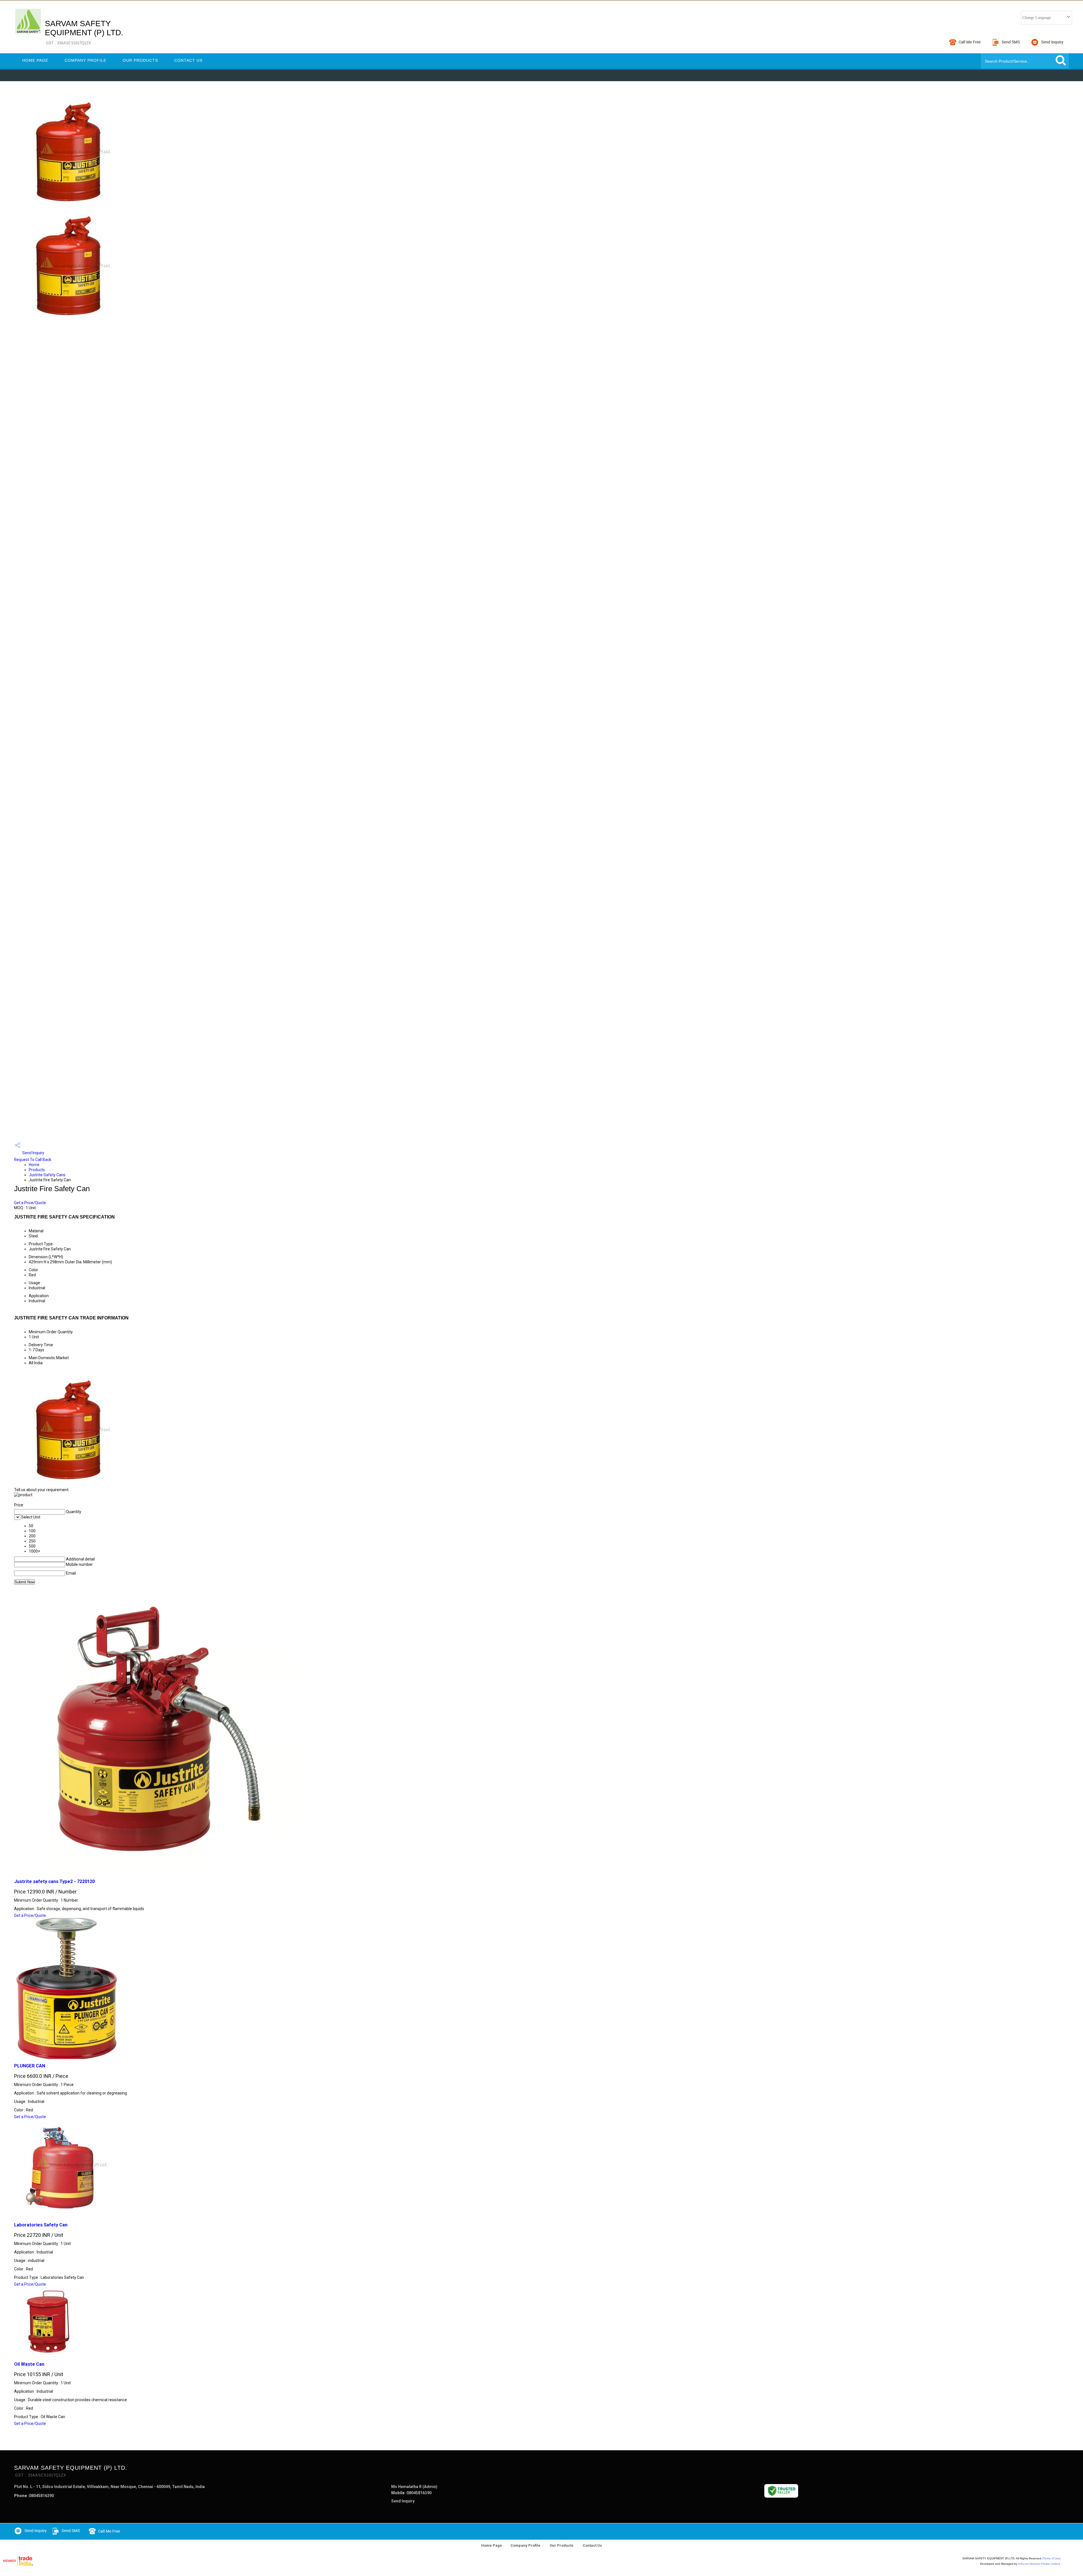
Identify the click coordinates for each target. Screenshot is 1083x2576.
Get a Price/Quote (30, 1203)
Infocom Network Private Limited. (1039, 2564)
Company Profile (85, 60)
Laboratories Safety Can (41, 2225)
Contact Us (188, 60)
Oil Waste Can (29, 2364)
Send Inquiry (33, 1153)
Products (37, 1170)
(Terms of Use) (1051, 2558)
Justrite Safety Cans (47, 1175)
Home (34, 1165)
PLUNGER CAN (30, 2066)
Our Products (140, 60)
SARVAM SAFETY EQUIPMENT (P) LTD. (84, 32)
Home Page (35, 60)
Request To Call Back (33, 1160)
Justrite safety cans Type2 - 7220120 (54, 1881)
